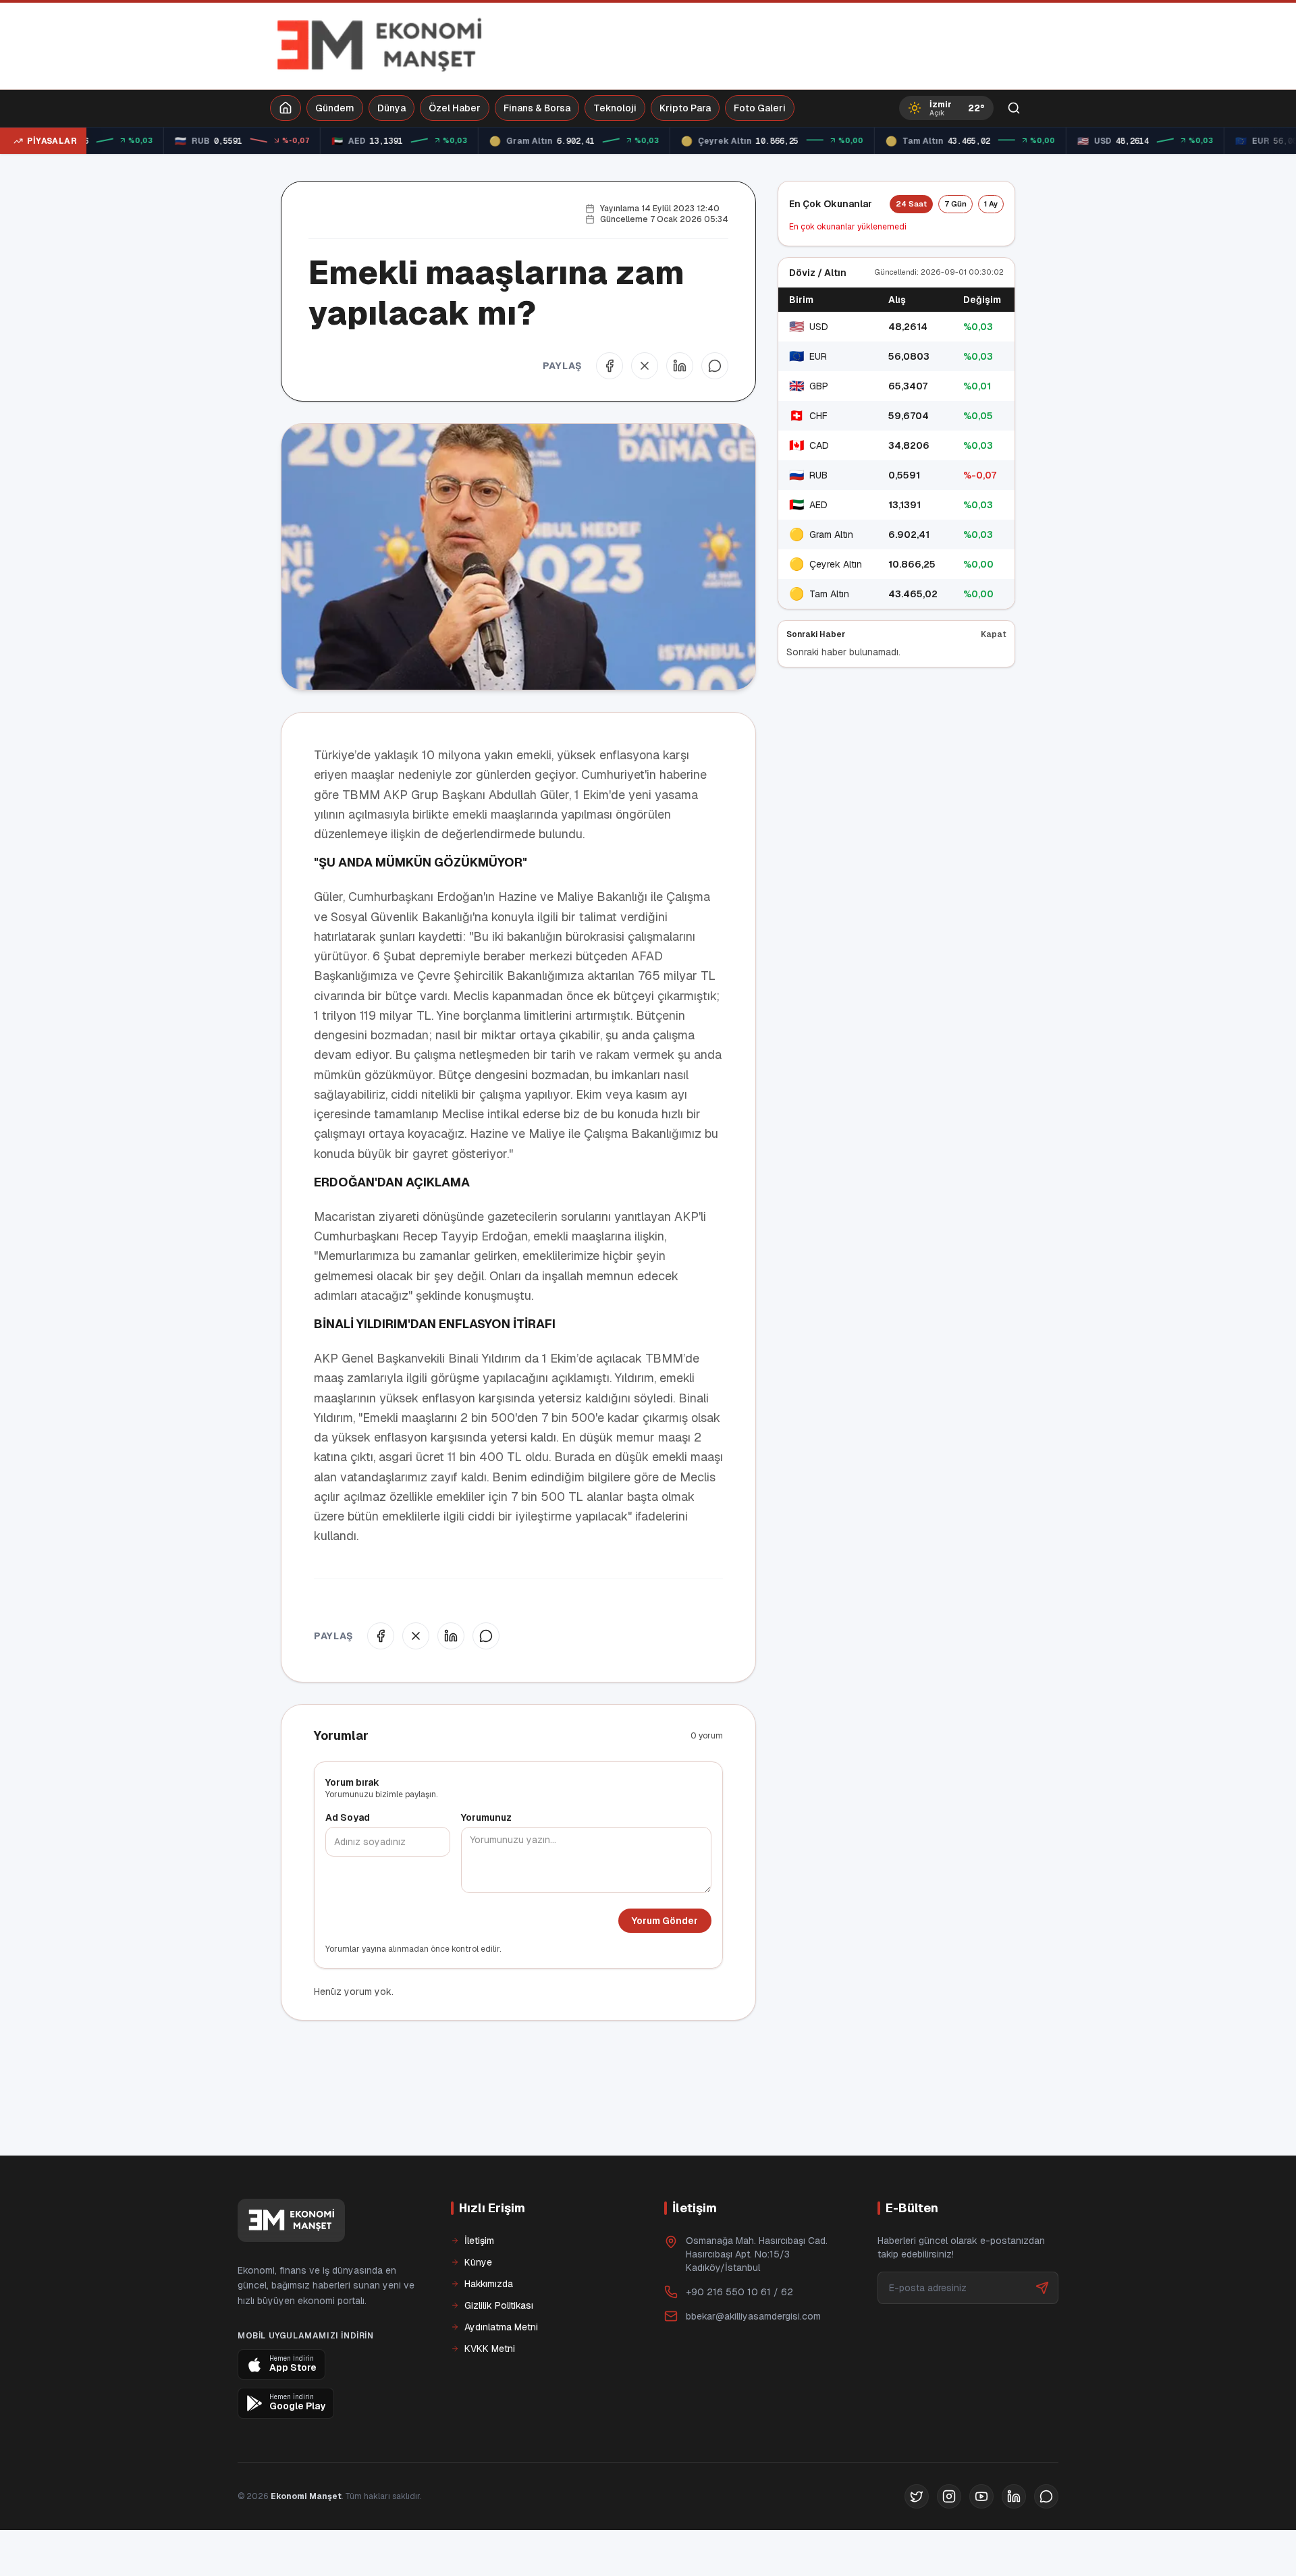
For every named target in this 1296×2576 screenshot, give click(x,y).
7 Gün (955, 204)
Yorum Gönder (665, 1921)
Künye (478, 2262)
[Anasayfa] (286, 108)
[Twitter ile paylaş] (645, 366)
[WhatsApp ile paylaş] (715, 366)
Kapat (994, 634)
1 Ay (991, 204)
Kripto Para (685, 108)
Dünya (391, 108)
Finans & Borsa (537, 108)
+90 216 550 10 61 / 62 (739, 2292)
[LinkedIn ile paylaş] (680, 366)
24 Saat (911, 204)
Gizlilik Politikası (499, 2305)
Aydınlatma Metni (501, 2327)
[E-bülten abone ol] (1042, 2288)
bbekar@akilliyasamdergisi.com (753, 2316)
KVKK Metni (490, 2349)
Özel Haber (455, 108)
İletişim (479, 2241)
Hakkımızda (489, 2284)
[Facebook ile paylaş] (610, 366)
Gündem (335, 108)
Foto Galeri (760, 108)
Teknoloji (615, 108)
